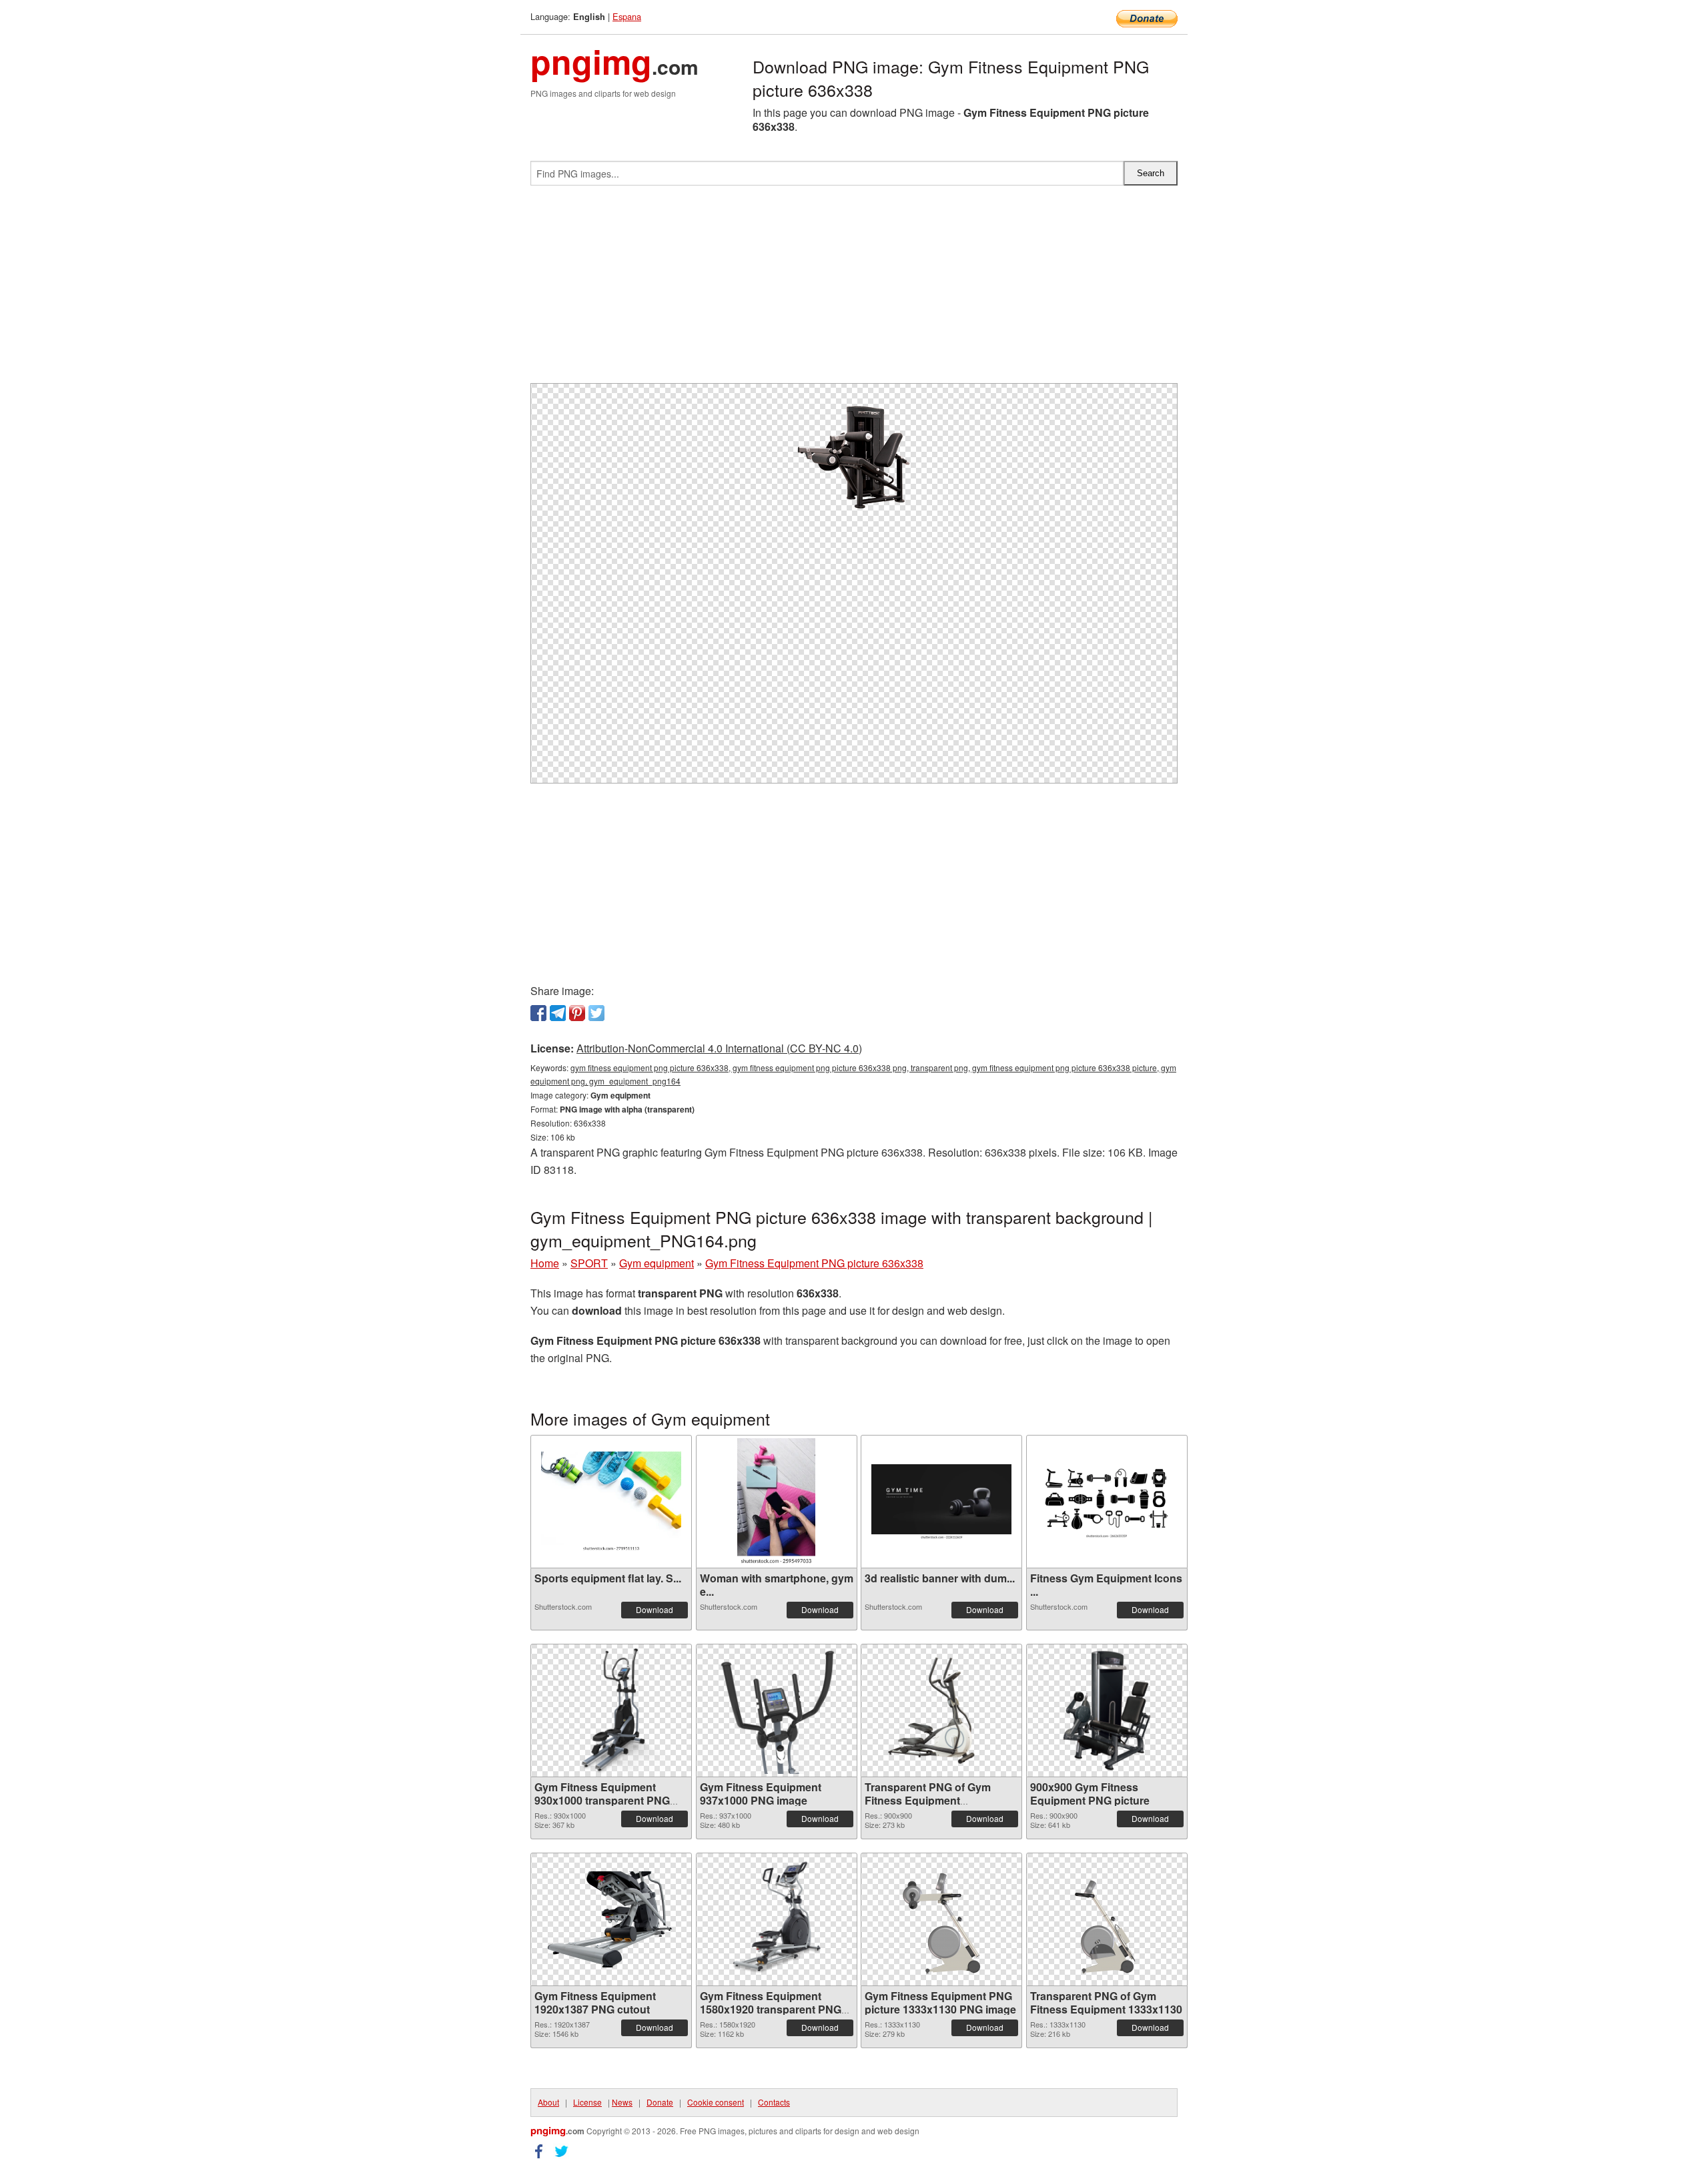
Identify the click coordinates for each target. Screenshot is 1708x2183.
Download (655, 1609)
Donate (660, 2102)
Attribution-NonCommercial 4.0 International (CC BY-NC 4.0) (719, 1048)
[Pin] (577, 1013)
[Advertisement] (854, 290)
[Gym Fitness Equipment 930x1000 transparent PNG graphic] (611, 1710)
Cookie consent (716, 2102)
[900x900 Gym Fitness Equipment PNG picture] (1107, 1710)
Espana (627, 16)
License (587, 2102)
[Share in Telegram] (558, 1013)
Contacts (774, 2102)
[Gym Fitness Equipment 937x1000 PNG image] (777, 1710)
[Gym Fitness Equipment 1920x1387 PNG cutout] (611, 1919)
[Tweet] (596, 1013)
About (548, 2102)
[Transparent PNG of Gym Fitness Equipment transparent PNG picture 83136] (941, 1710)
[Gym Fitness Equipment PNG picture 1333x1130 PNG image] (941, 1920)
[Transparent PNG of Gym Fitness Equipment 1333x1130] (1107, 1920)
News (622, 2102)
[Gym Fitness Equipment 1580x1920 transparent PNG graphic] (777, 1919)
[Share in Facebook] (538, 1013)
